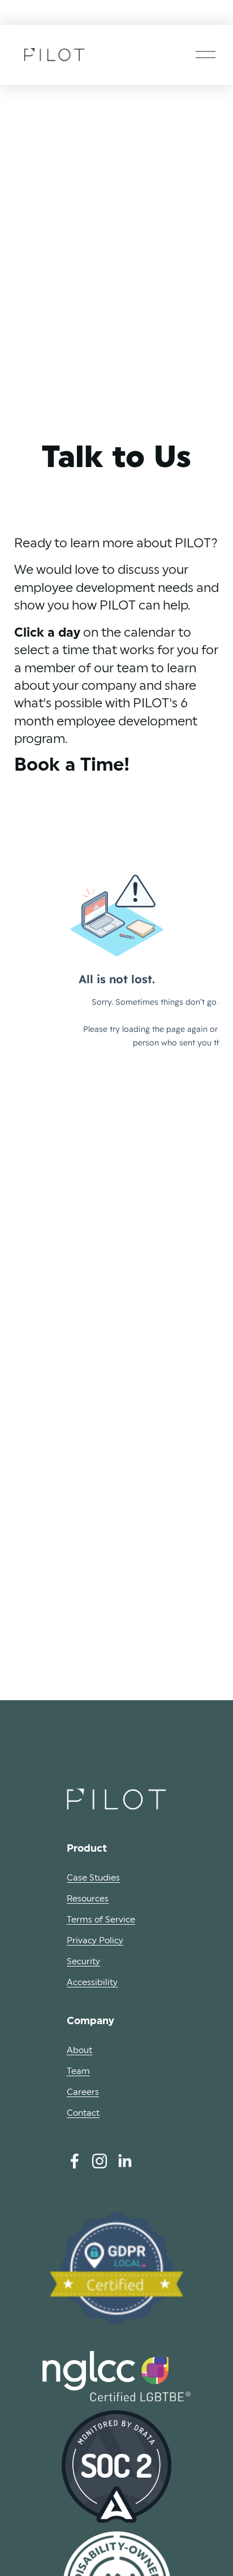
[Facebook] (75, 2161)
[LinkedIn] (124, 2161)
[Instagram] (100, 2161)
